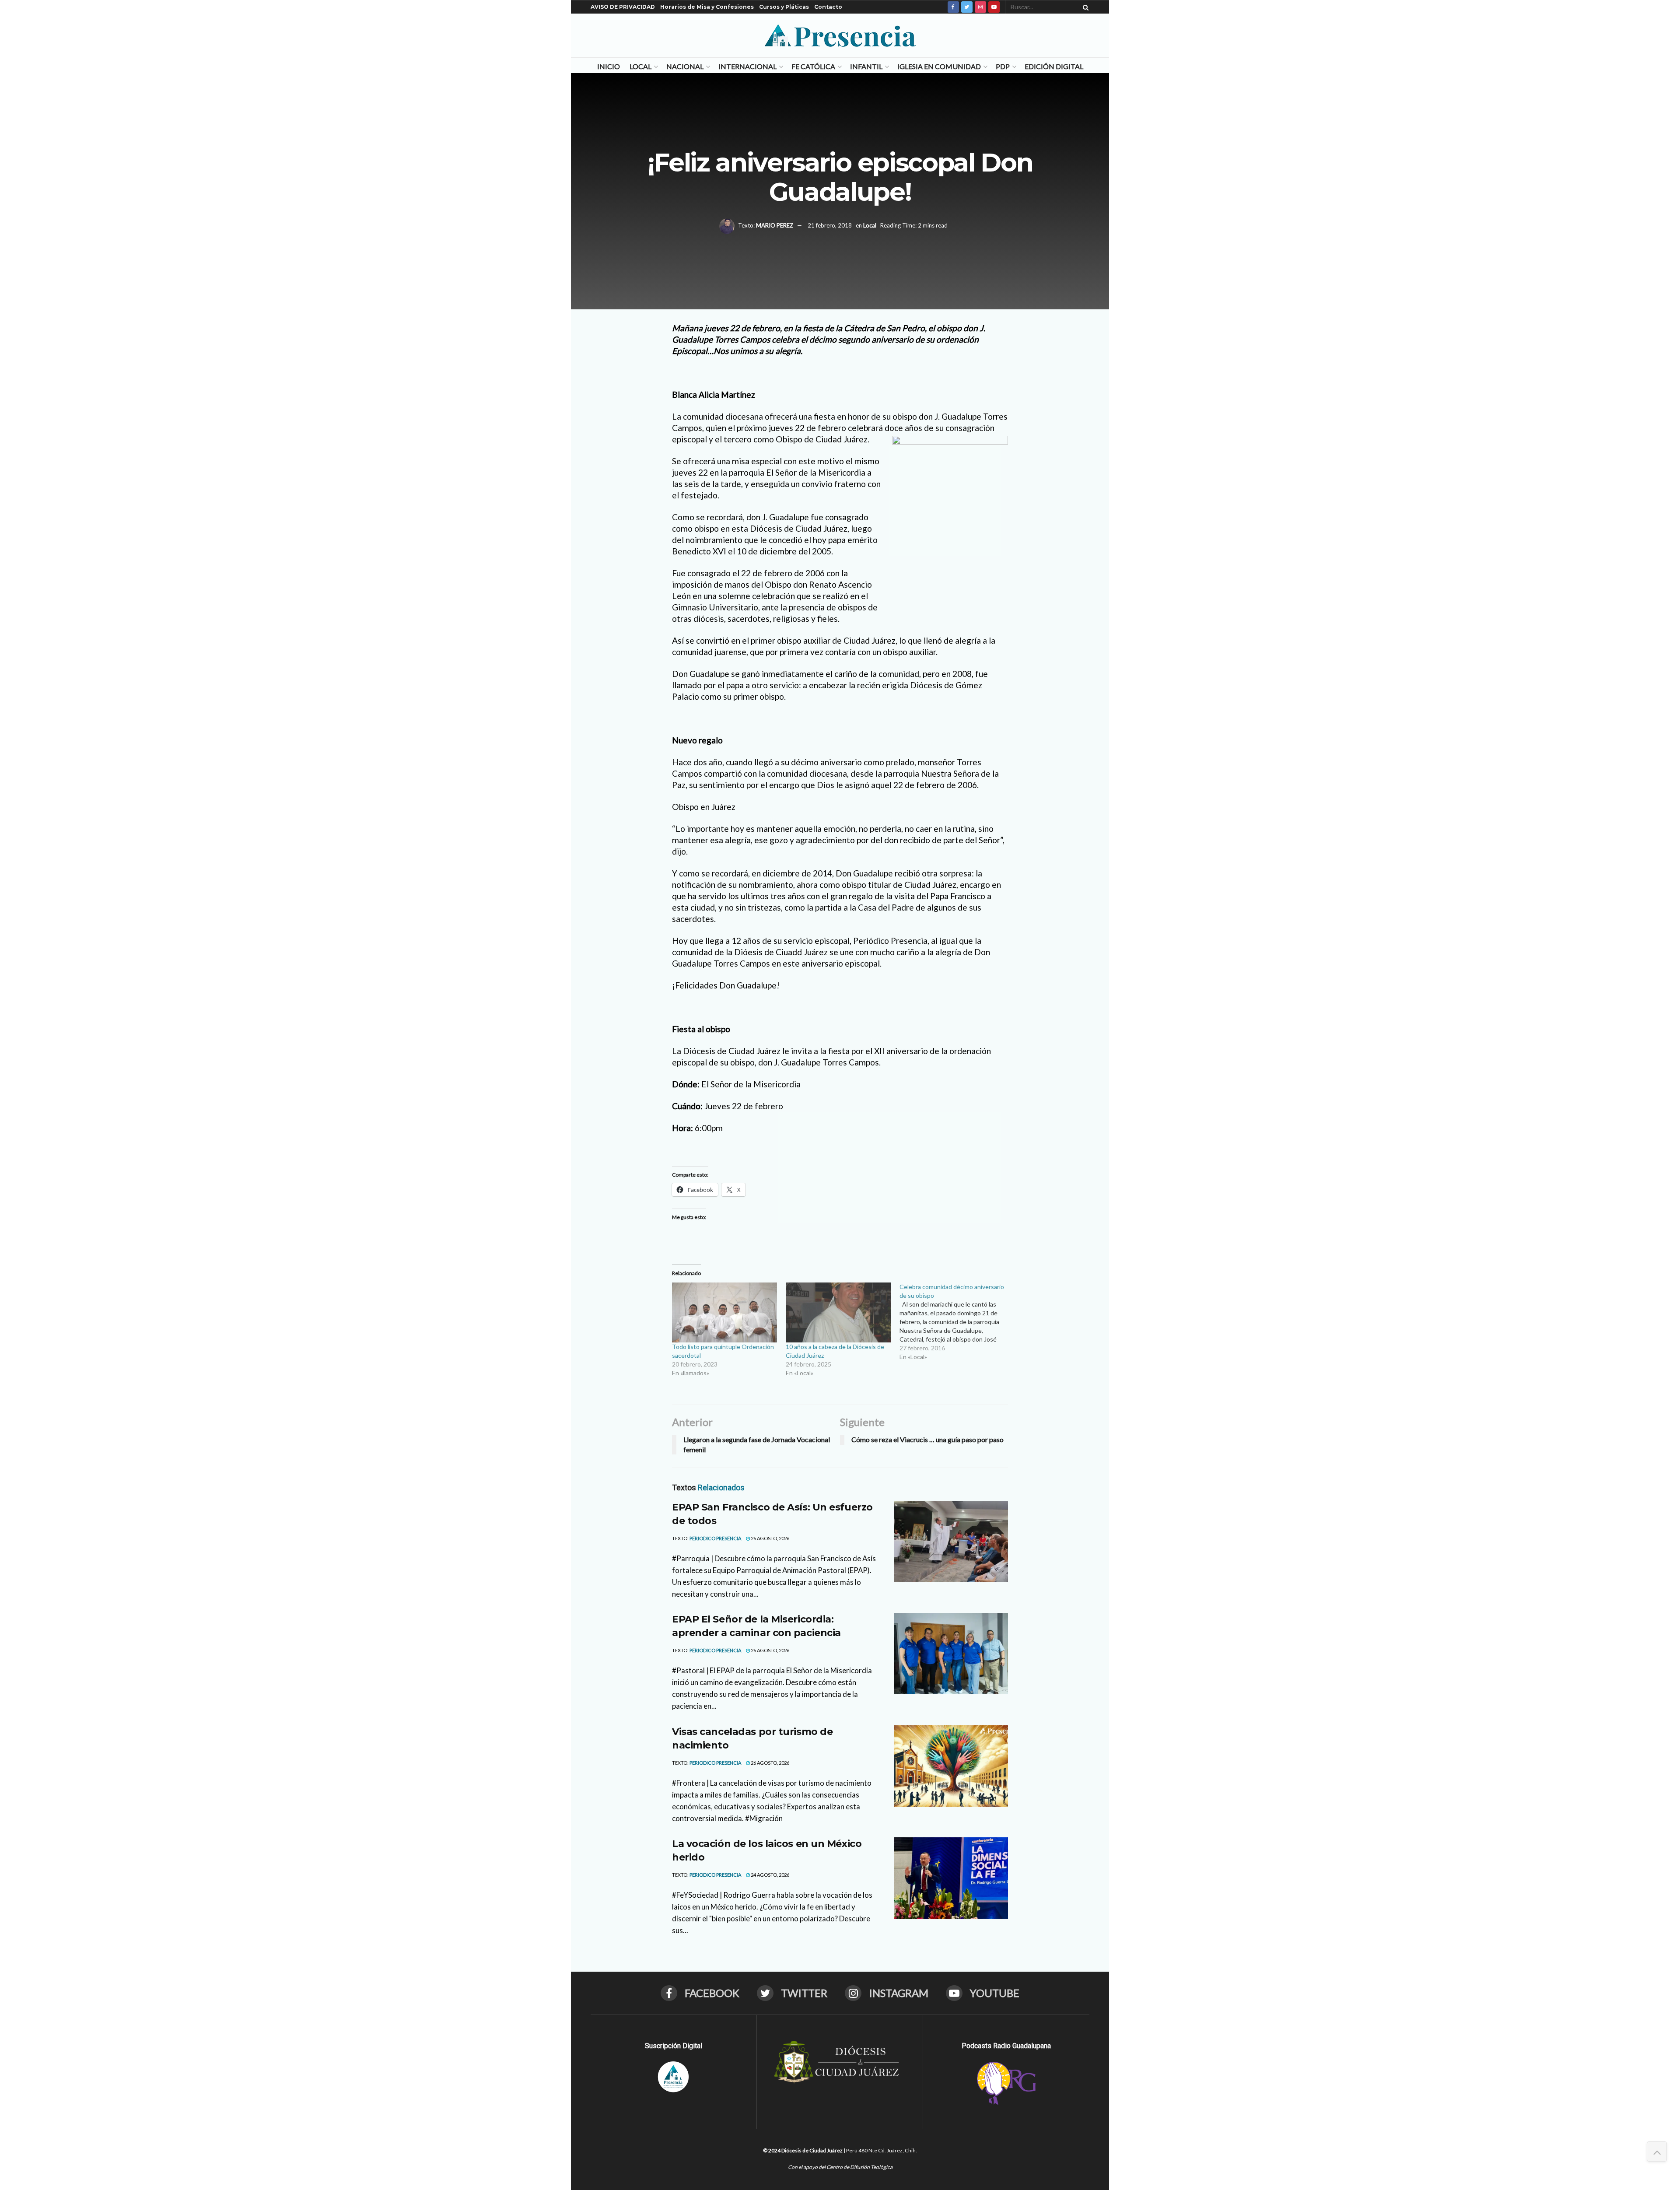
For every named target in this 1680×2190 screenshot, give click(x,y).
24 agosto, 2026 (770, 1875)
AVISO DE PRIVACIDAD (623, 7)
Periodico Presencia (715, 1538)
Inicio (609, 66)
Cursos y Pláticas (784, 7)
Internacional (747, 66)
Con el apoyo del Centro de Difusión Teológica (840, 2167)
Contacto (828, 7)
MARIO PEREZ (775, 225)
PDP (1003, 66)
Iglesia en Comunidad (939, 66)
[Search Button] (1084, 7)
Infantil (866, 66)
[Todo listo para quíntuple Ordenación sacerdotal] (724, 1312)
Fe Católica (813, 66)
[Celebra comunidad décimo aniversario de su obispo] (956, 1322)
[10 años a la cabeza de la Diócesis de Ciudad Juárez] (838, 1312)
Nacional (685, 66)
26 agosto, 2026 (770, 1538)
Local (640, 66)
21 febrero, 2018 (830, 225)
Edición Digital (1054, 66)
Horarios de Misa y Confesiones (707, 7)
